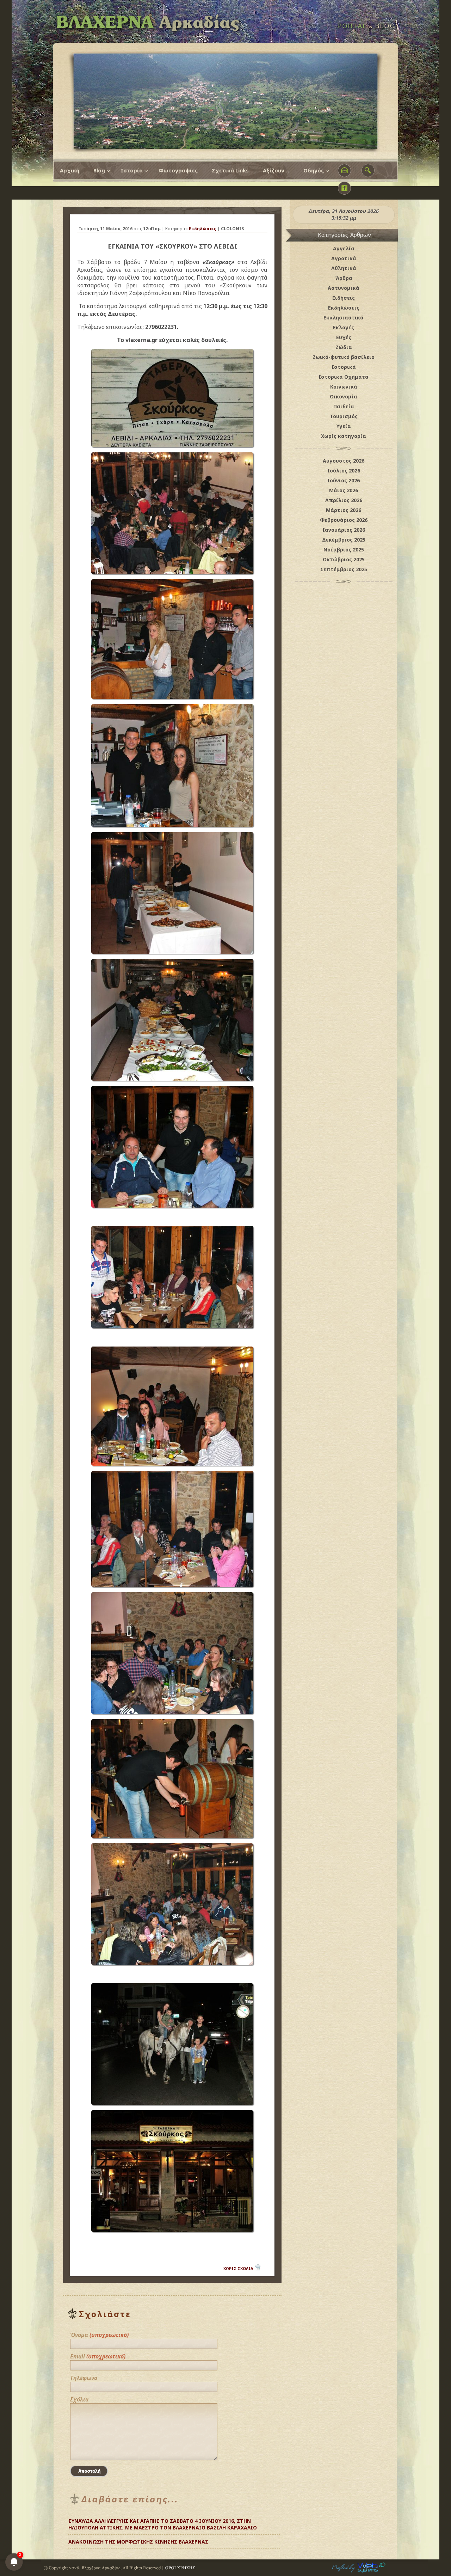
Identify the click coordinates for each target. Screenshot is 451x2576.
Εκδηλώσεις (203, 229)
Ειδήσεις (344, 298)
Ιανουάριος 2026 (344, 530)
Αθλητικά (344, 268)
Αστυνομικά (344, 288)
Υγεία (344, 426)
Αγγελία (344, 248)
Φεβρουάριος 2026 (344, 520)
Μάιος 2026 (344, 490)
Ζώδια (344, 347)
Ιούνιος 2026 (344, 480)
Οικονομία (344, 396)
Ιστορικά (344, 367)
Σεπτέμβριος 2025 (344, 569)
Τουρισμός (344, 416)
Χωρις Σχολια (238, 2268)
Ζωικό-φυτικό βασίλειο (344, 357)
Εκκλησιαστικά (344, 318)
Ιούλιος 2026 (344, 471)
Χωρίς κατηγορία (344, 436)
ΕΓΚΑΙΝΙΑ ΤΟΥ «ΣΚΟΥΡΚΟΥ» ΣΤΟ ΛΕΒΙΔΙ (172, 246)
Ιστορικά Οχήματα (344, 377)
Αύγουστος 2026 (344, 461)
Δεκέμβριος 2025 (344, 540)
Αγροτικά (344, 258)
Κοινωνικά (344, 387)
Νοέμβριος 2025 (344, 550)
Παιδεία (344, 406)
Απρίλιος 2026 (344, 500)
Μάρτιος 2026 (344, 510)
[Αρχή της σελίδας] (273, 2539)
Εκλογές (344, 327)
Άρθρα (344, 278)
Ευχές (344, 337)
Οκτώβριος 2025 (344, 559)
